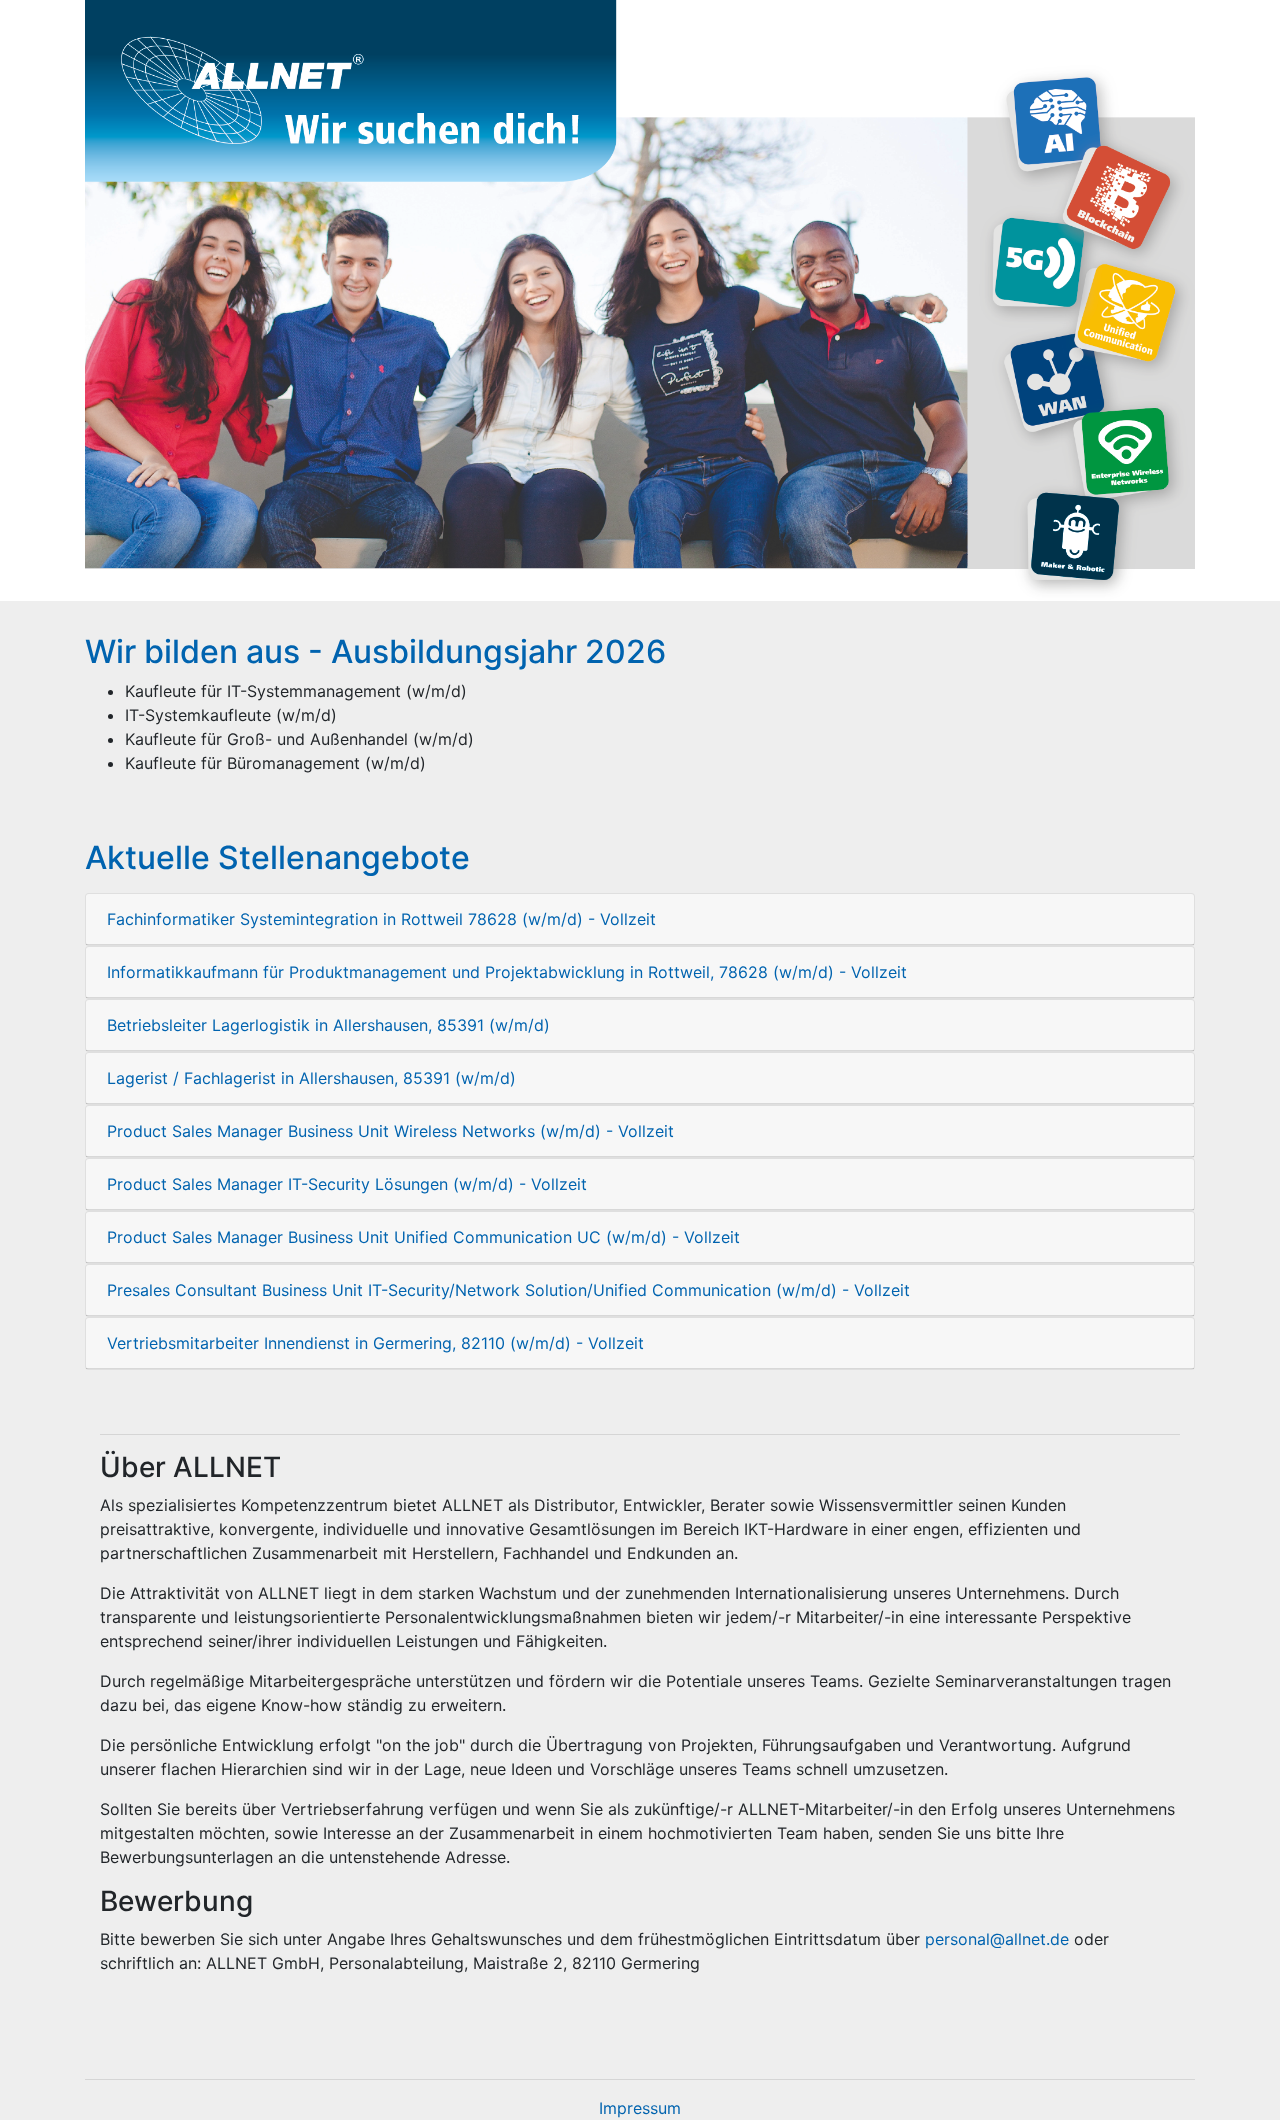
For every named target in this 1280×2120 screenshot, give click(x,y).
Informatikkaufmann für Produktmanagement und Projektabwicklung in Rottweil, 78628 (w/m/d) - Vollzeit (507, 972)
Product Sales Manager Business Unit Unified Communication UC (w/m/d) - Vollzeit (423, 1237)
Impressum (640, 2108)
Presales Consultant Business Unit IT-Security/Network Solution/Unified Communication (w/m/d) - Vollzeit (508, 1290)
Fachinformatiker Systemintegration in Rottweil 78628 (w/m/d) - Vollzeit (381, 919)
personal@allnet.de (997, 1939)
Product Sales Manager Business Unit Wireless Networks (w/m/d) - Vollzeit (390, 1131)
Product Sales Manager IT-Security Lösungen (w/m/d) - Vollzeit (347, 1184)
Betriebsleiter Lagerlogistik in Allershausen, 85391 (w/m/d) (328, 1025)
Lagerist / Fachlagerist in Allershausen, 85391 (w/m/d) (311, 1078)
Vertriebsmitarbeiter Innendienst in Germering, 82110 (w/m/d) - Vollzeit (375, 1343)
